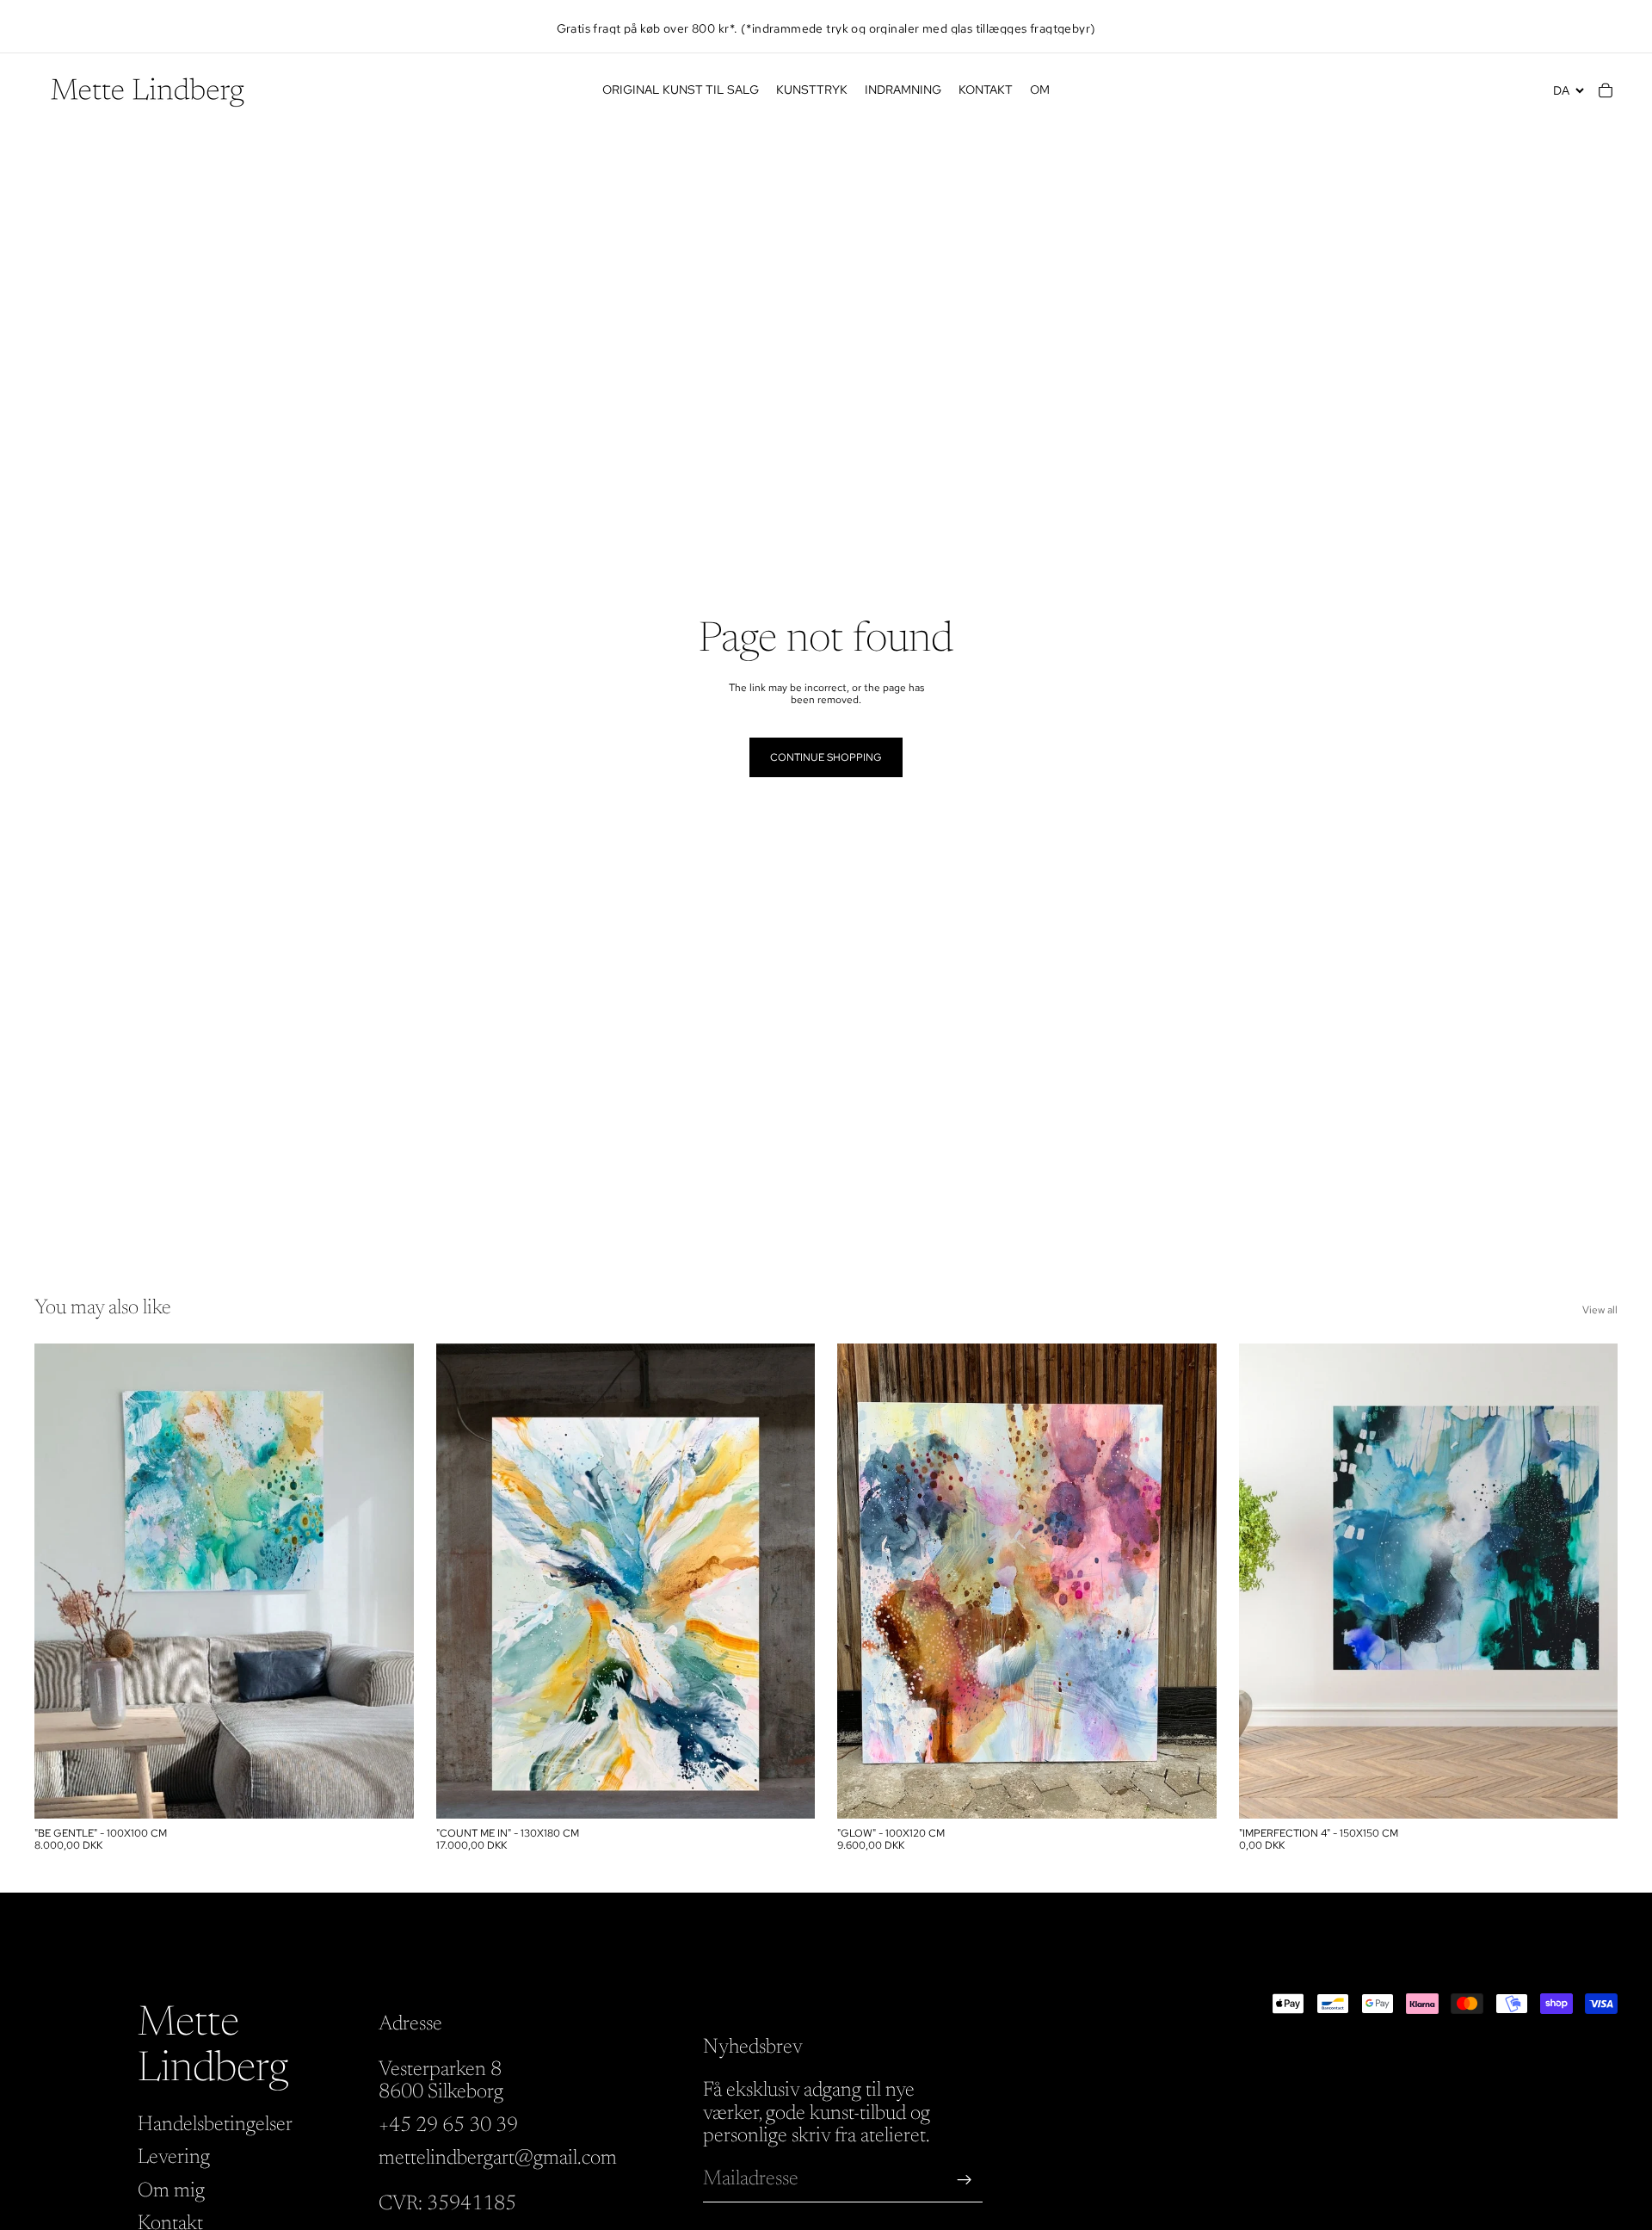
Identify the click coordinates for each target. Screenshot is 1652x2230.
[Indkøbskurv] (1606, 90)
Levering (174, 2159)
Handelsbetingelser (215, 2125)
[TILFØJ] (387, 1792)
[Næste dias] (388, 1581)
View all (1600, 1310)
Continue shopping (826, 757)
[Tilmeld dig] (965, 2180)
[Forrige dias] (60, 1581)
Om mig (171, 2191)
